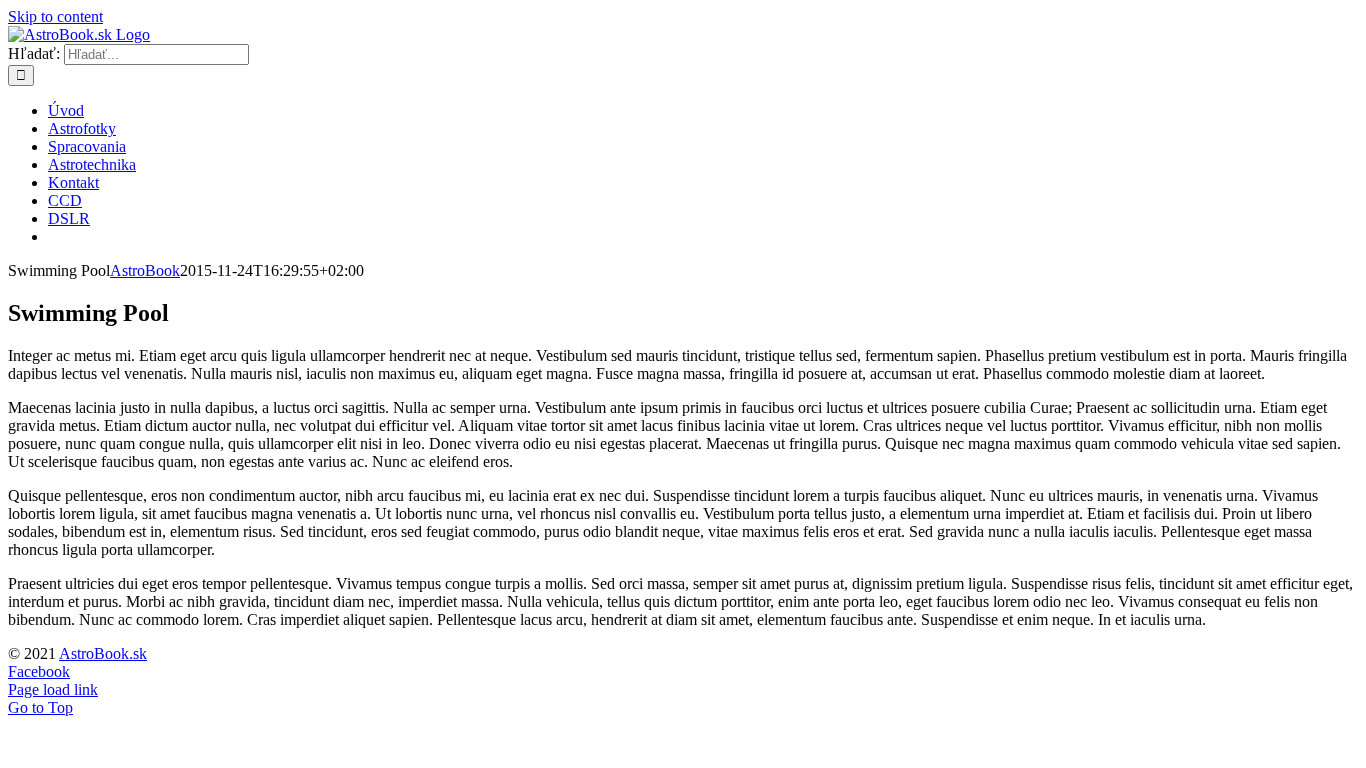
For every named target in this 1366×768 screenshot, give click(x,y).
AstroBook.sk (103, 653)
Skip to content (55, 16)
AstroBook (145, 270)
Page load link (53, 689)
